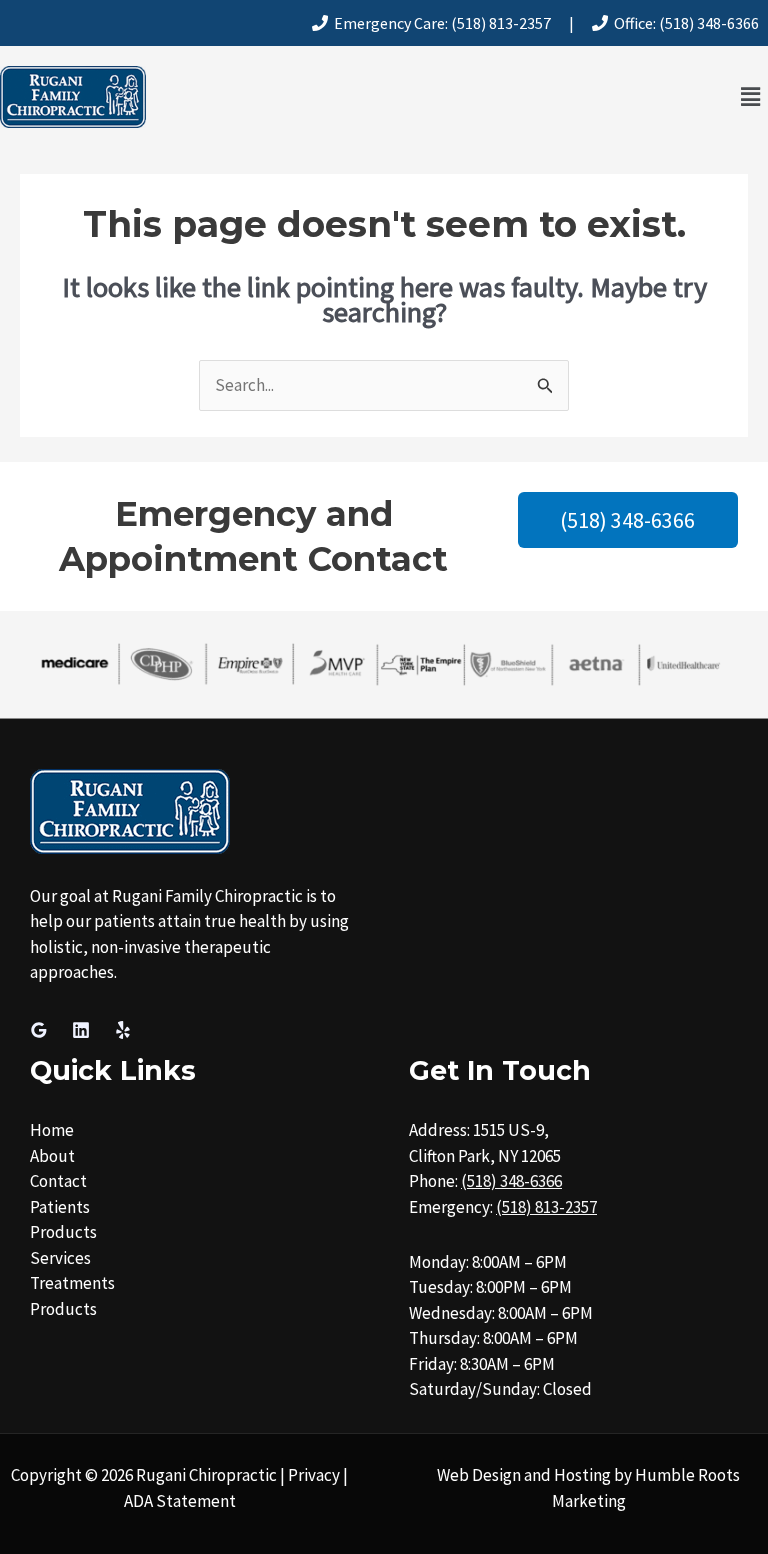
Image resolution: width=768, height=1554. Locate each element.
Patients (60, 1207)
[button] (751, 96)
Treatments (72, 1283)
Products (63, 1232)
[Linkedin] (81, 1030)
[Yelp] (123, 1030)
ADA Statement (180, 1501)
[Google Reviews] (39, 1030)
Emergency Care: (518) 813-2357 (439, 23)
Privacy (314, 1475)
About (52, 1156)
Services (60, 1258)
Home (52, 1130)
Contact (58, 1181)
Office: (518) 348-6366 (683, 23)
